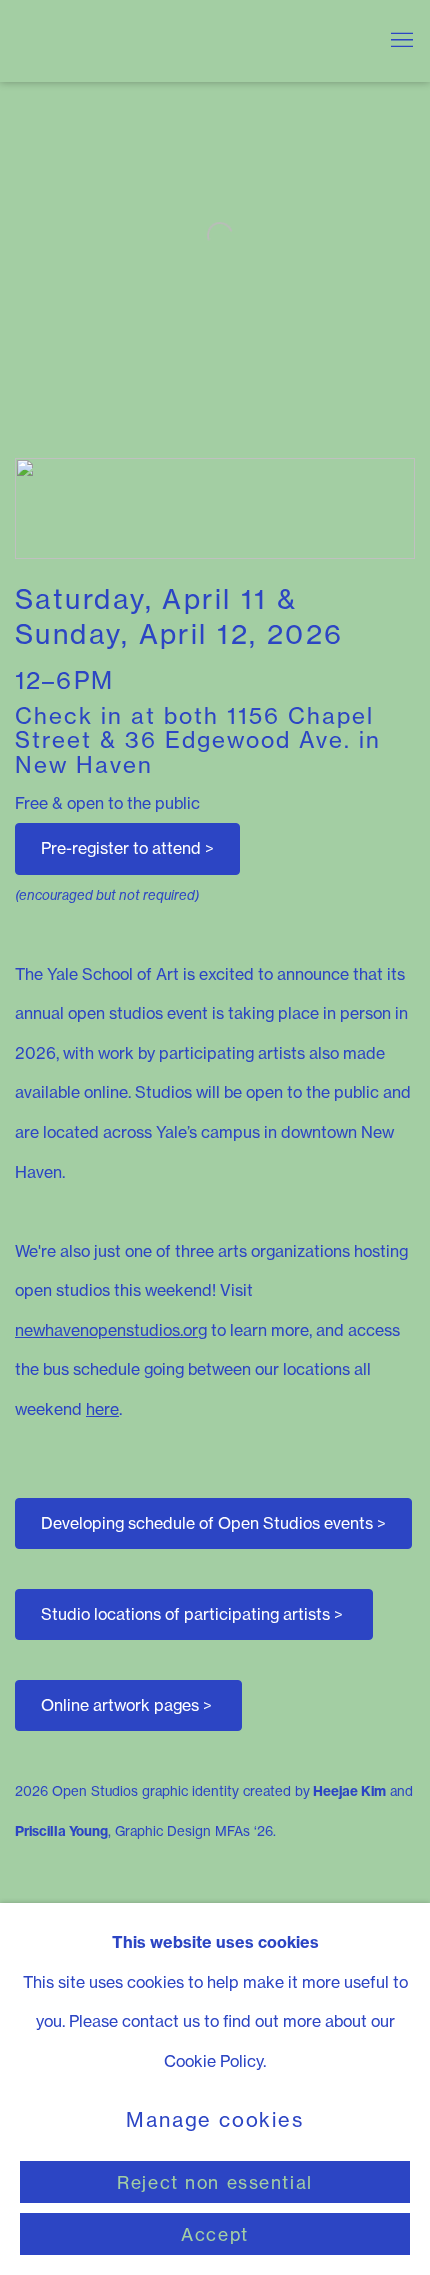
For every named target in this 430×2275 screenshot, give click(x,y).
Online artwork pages (126, 1705)
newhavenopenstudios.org (111, 1330)
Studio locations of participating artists (192, 1614)
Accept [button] (214, 2234)
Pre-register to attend (127, 848)
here (102, 1409)
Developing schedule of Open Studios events (213, 1523)
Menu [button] (400, 41)
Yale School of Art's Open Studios (185, 41)
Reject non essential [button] (215, 2182)
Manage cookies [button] (214, 2121)
